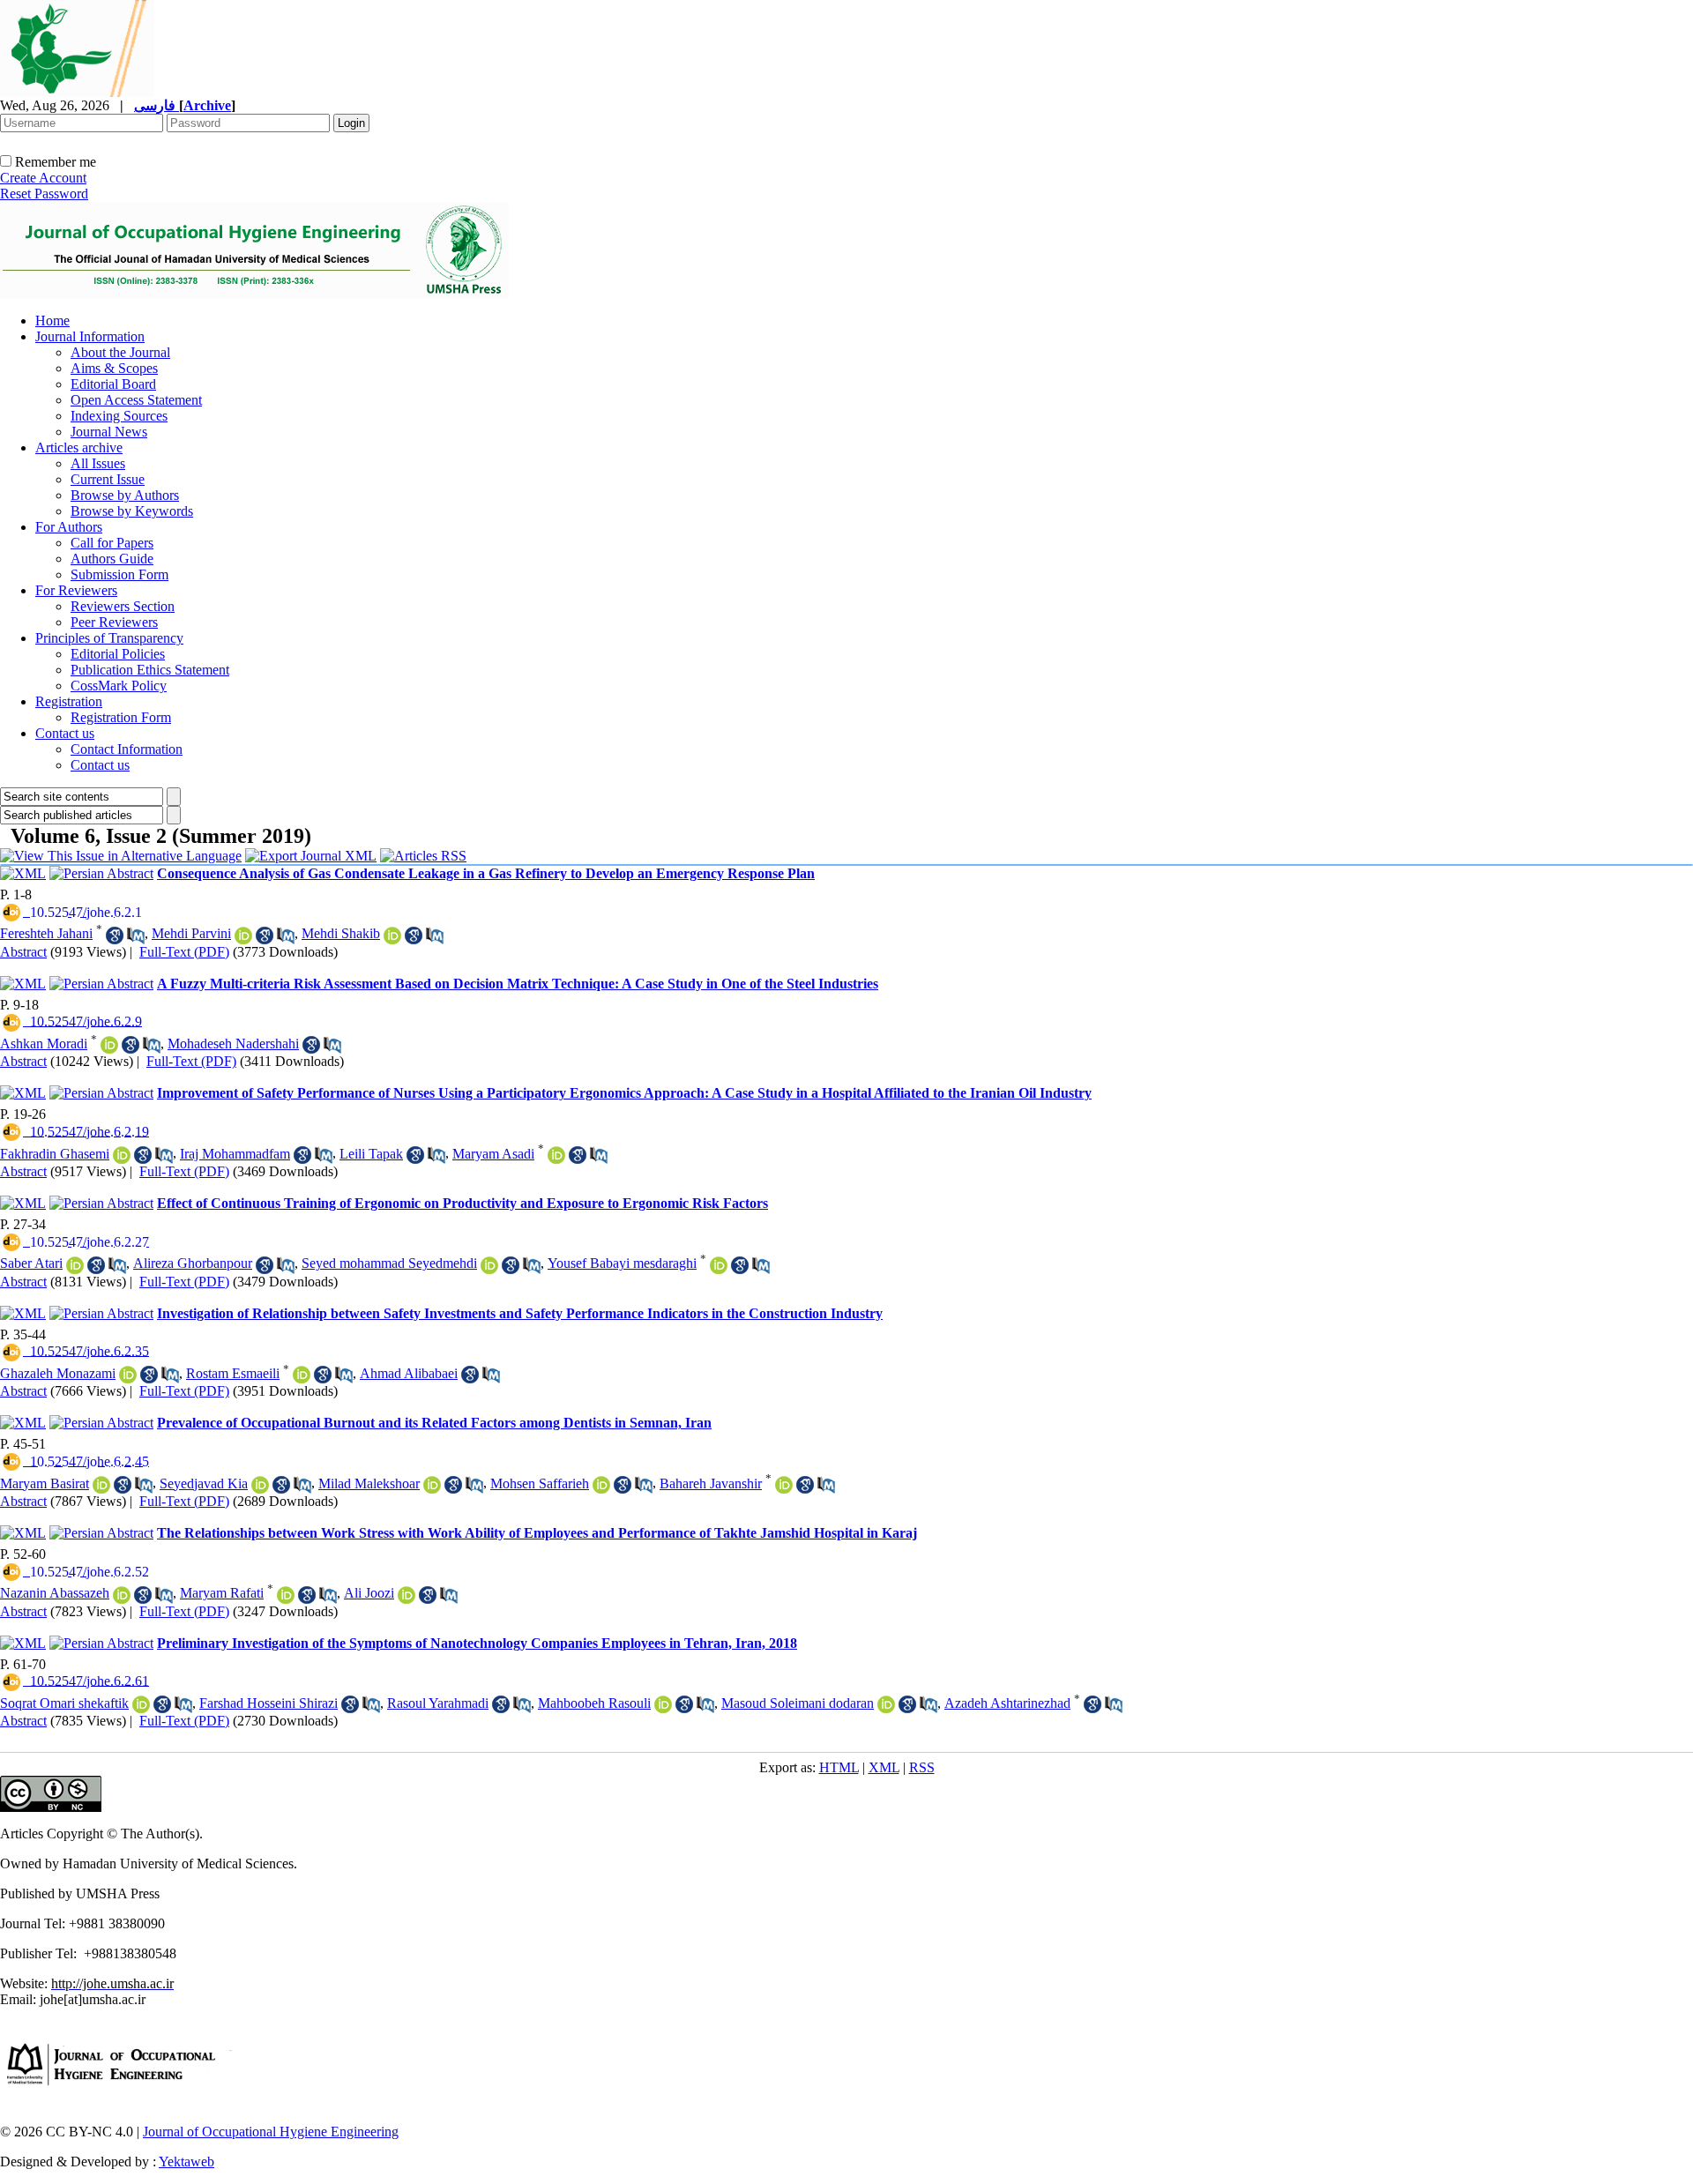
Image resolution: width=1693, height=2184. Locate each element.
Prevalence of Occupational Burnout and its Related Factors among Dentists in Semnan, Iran (434, 1423)
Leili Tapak (371, 1154)
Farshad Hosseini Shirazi (268, 1703)
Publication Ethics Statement (150, 670)
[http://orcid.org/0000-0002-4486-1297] (406, 1595)
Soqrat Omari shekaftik (64, 1703)
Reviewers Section (123, 606)
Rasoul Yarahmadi (438, 1703)
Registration (69, 701)
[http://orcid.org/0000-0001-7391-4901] (663, 1704)
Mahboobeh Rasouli (594, 1703)
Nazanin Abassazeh (55, 1593)
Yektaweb (186, 2162)
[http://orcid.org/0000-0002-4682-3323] (286, 1595)
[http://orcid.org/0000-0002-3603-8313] (122, 1595)
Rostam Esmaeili (233, 1373)
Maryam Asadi (493, 1154)
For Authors (69, 527)
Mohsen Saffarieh (540, 1483)
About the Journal (120, 352)
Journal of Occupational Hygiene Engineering (271, 2132)
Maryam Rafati (222, 1593)
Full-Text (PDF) (184, 952)
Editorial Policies (118, 654)
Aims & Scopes (114, 368)
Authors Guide (112, 559)
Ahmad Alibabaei (409, 1373)
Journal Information (90, 336)
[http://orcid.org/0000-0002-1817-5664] (886, 1704)
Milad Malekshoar (369, 1483)
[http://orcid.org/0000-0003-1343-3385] (260, 1485)
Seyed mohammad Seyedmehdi (389, 1263)
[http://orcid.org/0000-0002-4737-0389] (75, 1265)
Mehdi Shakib (341, 933)
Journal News (109, 432)
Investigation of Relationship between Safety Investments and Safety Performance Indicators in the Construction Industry (520, 1313)
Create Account (43, 178)
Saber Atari (31, 1263)
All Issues (98, 463)
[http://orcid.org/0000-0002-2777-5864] (489, 1265)
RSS (922, 1767)
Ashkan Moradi (44, 1044)
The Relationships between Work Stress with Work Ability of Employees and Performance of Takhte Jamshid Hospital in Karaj (537, 1533)
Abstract (23, 952)
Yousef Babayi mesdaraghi (622, 1263)
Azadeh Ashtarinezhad (1007, 1703)
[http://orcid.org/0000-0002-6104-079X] (556, 1155)
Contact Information (127, 749)
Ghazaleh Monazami (58, 1373)
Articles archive (79, 447)
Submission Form (119, 574)
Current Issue (108, 479)
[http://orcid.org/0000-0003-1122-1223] (141, 1704)
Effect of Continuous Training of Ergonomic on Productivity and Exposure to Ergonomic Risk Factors (462, 1203)
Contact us (65, 733)
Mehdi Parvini (191, 933)
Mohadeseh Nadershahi (233, 1044)
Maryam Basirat (45, 1483)
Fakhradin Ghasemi (55, 1154)
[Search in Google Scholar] (115, 935)
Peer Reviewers (114, 622)
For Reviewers (76, 590)
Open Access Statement (136, 400)
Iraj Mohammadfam (235, 1154)
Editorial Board (113, 384)
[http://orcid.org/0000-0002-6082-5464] (601, 1485)
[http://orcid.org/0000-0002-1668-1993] (432, 1485)
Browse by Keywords (132, 511)
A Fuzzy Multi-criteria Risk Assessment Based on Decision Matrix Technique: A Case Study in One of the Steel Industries (518, 984)
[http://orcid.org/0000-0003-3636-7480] (719, 1265)
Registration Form (121, 717)
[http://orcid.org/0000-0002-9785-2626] (302, 1375)
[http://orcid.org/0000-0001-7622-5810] (109, 1045)
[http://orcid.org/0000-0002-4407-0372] (392, 935)
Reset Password (44, 194)
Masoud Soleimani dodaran (798, 1703)
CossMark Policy (119, 686)
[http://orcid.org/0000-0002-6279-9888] (122, 1155)
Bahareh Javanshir (711, 1483)
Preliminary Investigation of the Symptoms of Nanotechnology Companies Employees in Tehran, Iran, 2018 (477, 1643)
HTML (839, 1767)
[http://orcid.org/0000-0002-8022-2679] (128, 1375)
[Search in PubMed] (136, 935)
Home (52, 321)
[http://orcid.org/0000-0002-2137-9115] (784, 1485)
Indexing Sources (119, 416)
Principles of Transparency (109, 638)
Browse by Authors (125, 495)
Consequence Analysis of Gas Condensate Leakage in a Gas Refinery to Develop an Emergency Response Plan (486, 873)
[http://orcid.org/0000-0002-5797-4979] (243, 935)
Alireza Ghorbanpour (193, 1263)
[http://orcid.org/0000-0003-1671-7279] (101, 1485)
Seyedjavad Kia (204, 1483)
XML (884, 1767)
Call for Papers (112, 543)
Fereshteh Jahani (46, 933)
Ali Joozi (369, 1593)
